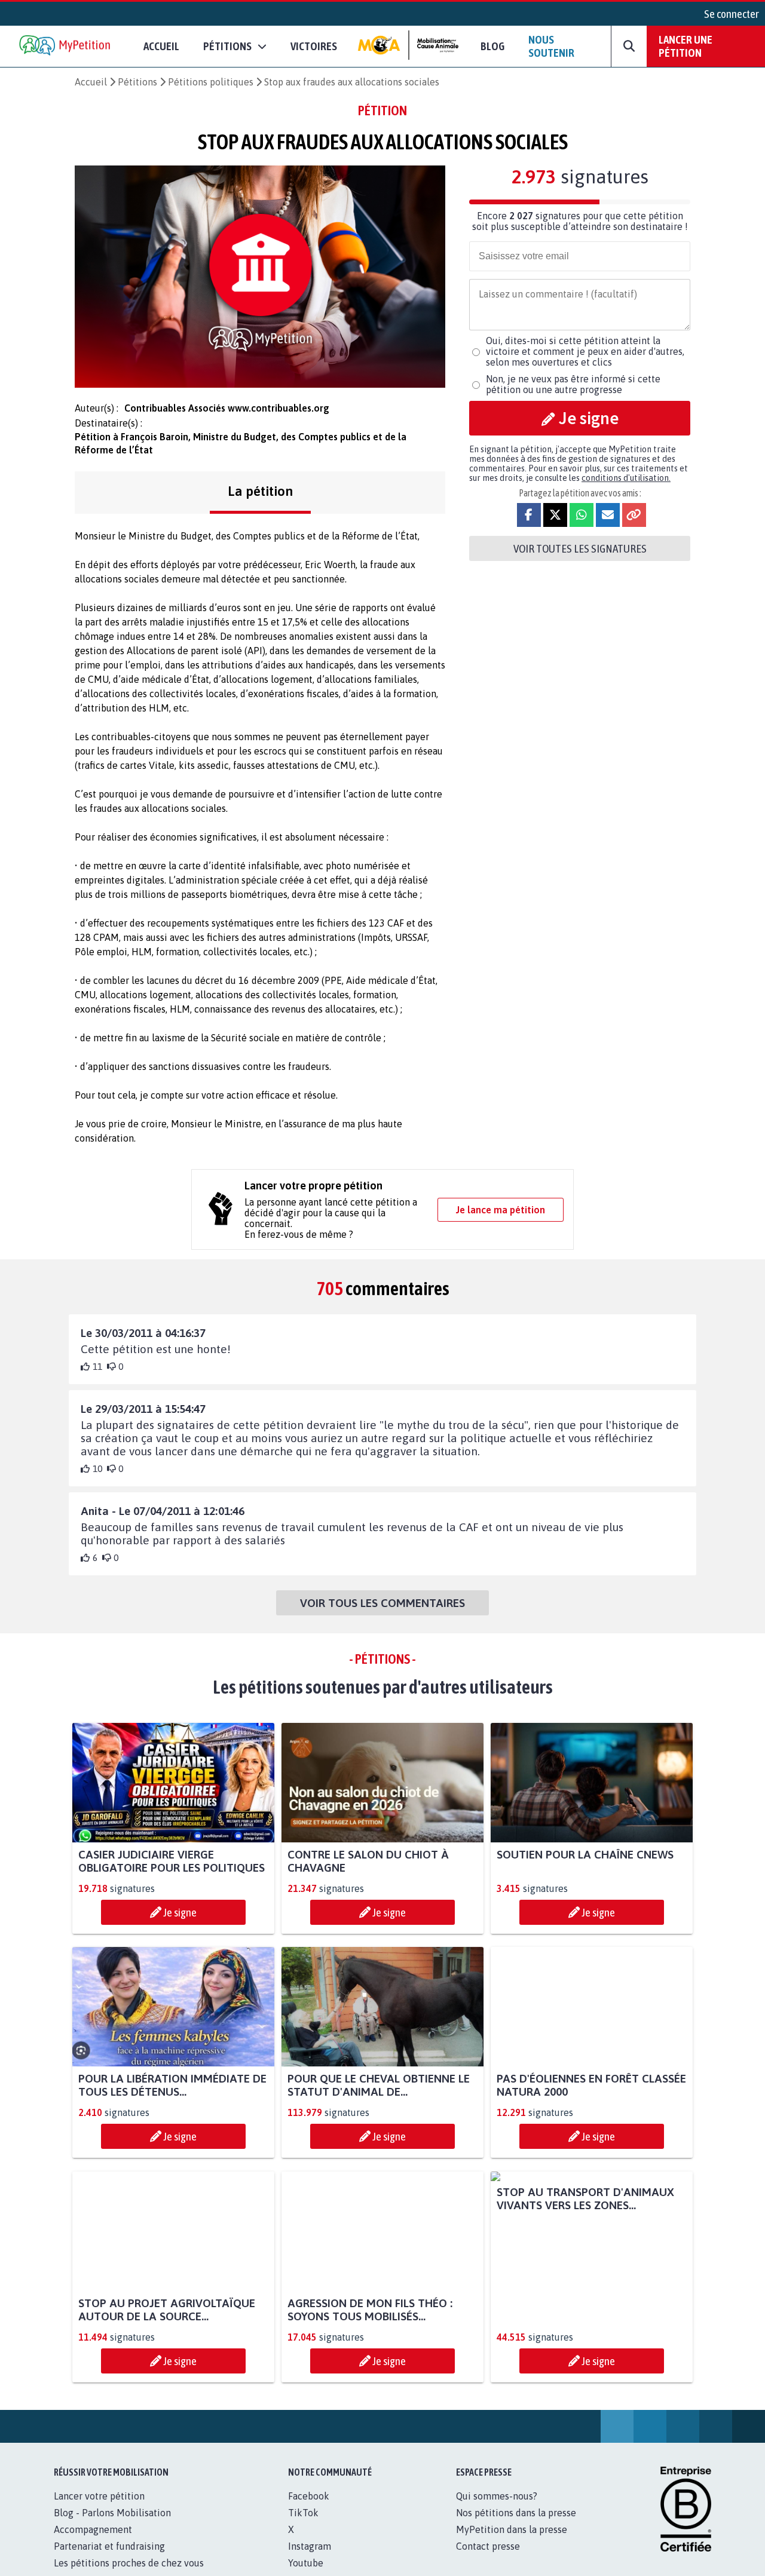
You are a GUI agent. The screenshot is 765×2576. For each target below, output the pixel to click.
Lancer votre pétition (99, 2496)
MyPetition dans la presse (512, 2529)
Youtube (306, 2563)
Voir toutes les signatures (580, 548)
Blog (492, 46)
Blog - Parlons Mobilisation (112, 2513)
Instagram (310, 2546)
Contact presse (488, 2546)
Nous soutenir (551, 46)
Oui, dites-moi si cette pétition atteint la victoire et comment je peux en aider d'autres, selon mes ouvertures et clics (585, 351)
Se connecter (732, 14)
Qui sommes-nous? (497, 2496)
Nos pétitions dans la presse (516, 2513)
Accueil (161, 46)
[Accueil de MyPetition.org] (66, 46)
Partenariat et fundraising (109, 2546)
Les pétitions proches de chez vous (129, 2563)
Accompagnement (93, 2529)
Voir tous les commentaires (382, 1603)
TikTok (303, 2513)
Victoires (314, 46)
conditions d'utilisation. (626, 478)
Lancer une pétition (686, 46)
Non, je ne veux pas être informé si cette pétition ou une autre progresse (573, 384)
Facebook (309, 2496)
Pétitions (137, 82)
